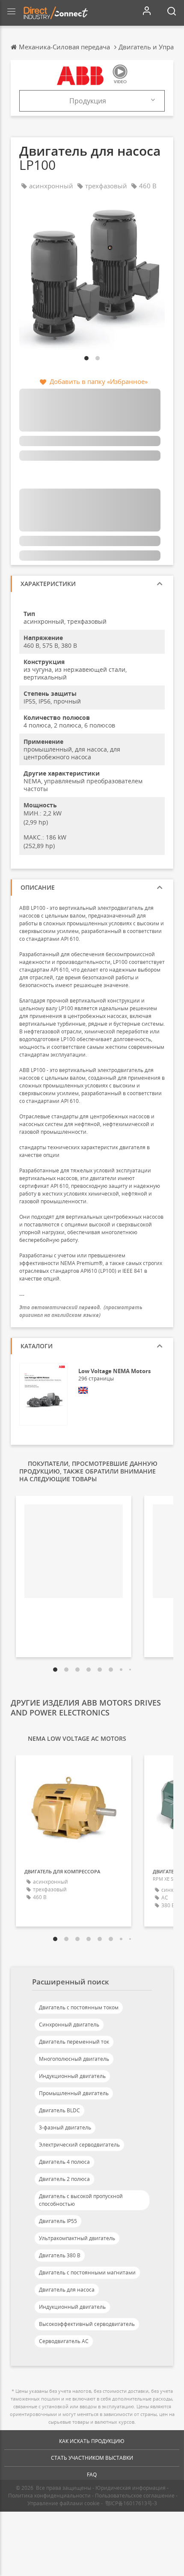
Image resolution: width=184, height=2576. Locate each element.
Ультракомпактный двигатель (77, 2238)
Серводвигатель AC (64, 2341)
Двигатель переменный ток (74, 2042)
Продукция (88, 101)
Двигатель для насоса (67, 2290)
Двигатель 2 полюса (64, 2179)
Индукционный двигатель (72, 2076)
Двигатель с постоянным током (79, 2007)
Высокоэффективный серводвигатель (87, 2324)
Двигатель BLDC (59, 2110)
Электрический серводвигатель (79, 2145)
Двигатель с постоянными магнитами (87, 2272)
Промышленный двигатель (74, 2093)
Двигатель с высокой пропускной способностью (81, 2200)
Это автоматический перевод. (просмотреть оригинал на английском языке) (81, 1311)
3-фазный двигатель (65, 2128)
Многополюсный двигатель (74, 2059)
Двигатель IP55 (58, 2221)
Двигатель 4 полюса (64, 2162)
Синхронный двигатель (69, 2025)
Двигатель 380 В (60, 2255)
